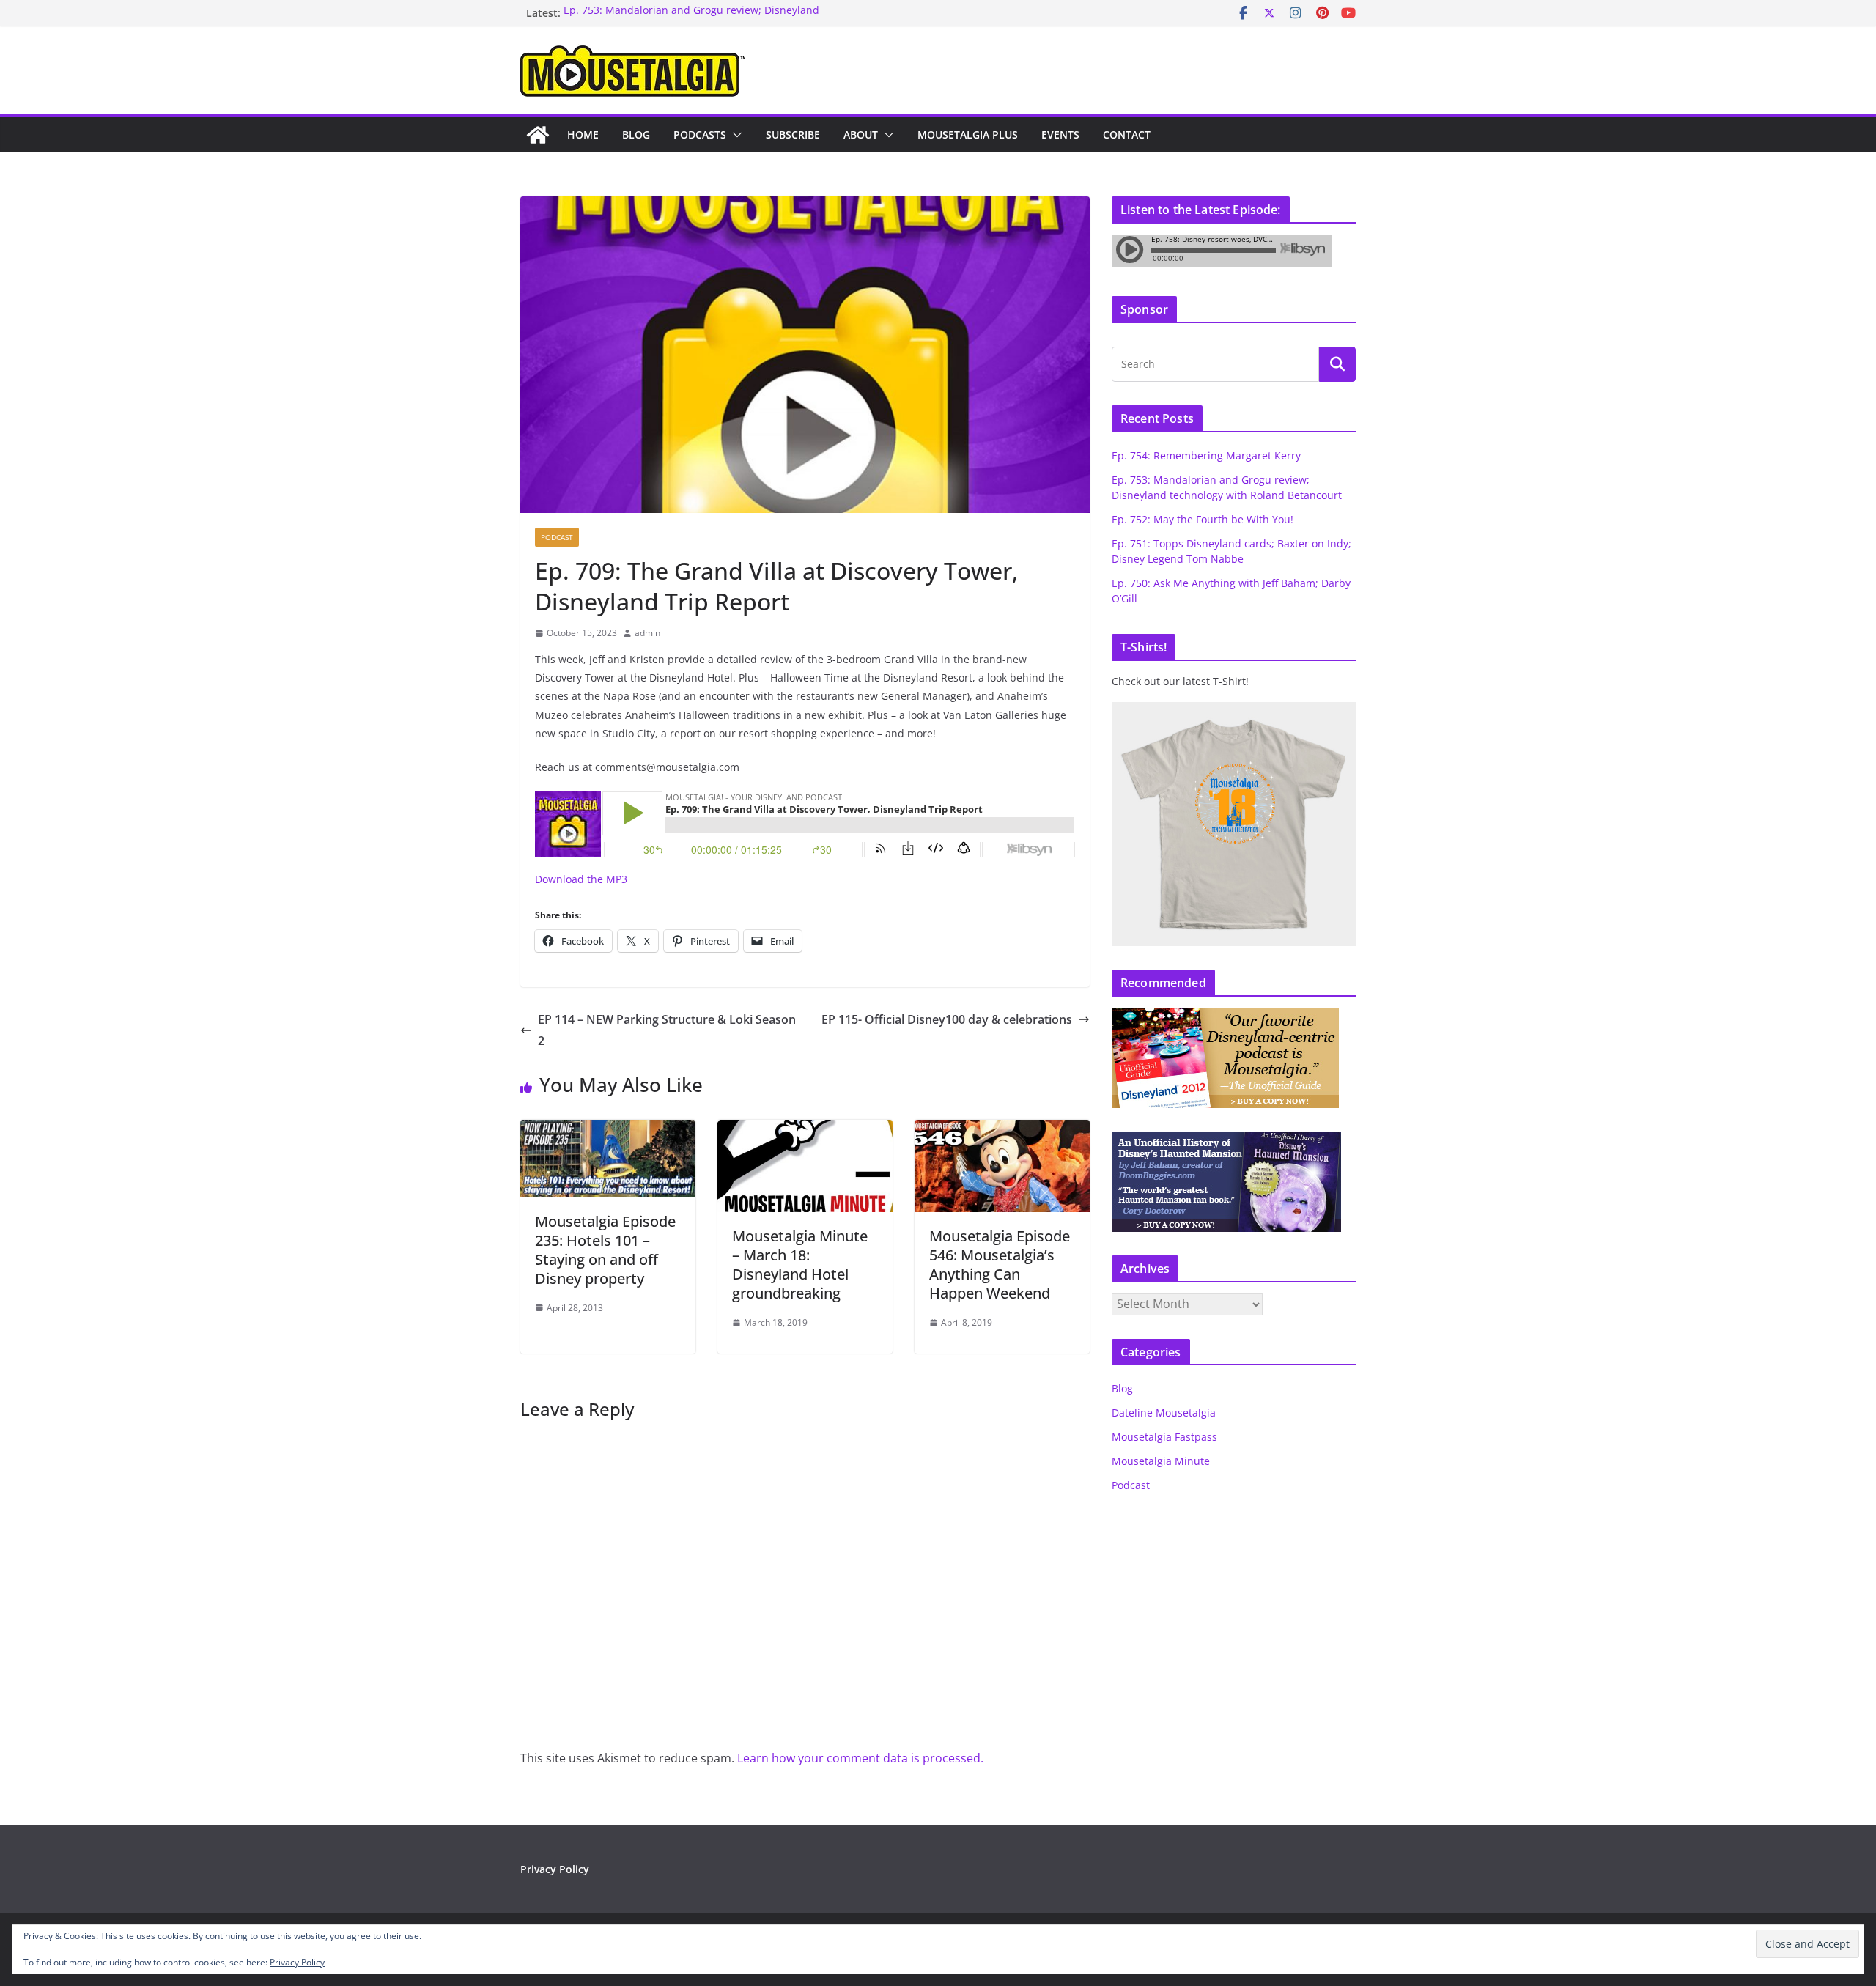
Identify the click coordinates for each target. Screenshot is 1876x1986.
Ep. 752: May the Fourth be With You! (1203, 519)
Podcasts (700, 134)
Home (583, 134)
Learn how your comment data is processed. (860, 1758)
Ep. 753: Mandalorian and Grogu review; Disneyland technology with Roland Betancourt (691, 20)
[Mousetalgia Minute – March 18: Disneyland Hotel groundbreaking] (805, 1130)
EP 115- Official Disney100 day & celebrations (947, 1019)
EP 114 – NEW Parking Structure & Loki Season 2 (667, 1030)
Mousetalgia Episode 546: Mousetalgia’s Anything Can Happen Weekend (1000, 1265)
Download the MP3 (581, 879)
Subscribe (793, 134)
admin (647, 633)
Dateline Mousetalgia (1164, 1413)
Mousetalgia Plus (968, 134)
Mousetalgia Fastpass (1164, 1437)
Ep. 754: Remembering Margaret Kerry (1206, 455)
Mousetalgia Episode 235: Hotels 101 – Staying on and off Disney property (605, 1250)
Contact (1127, 134)
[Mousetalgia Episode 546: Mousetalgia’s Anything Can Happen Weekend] (1002, 1130)
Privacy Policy (555, 1869)
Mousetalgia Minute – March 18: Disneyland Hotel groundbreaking (800, 1265)
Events (1060, 134)
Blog (636, 134)
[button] (734, 135)
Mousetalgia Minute (1161, 1461)
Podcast (557, 537)
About (861, 134)
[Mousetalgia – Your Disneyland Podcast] (538, 135)
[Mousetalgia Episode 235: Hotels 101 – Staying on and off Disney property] (608, 1130)
